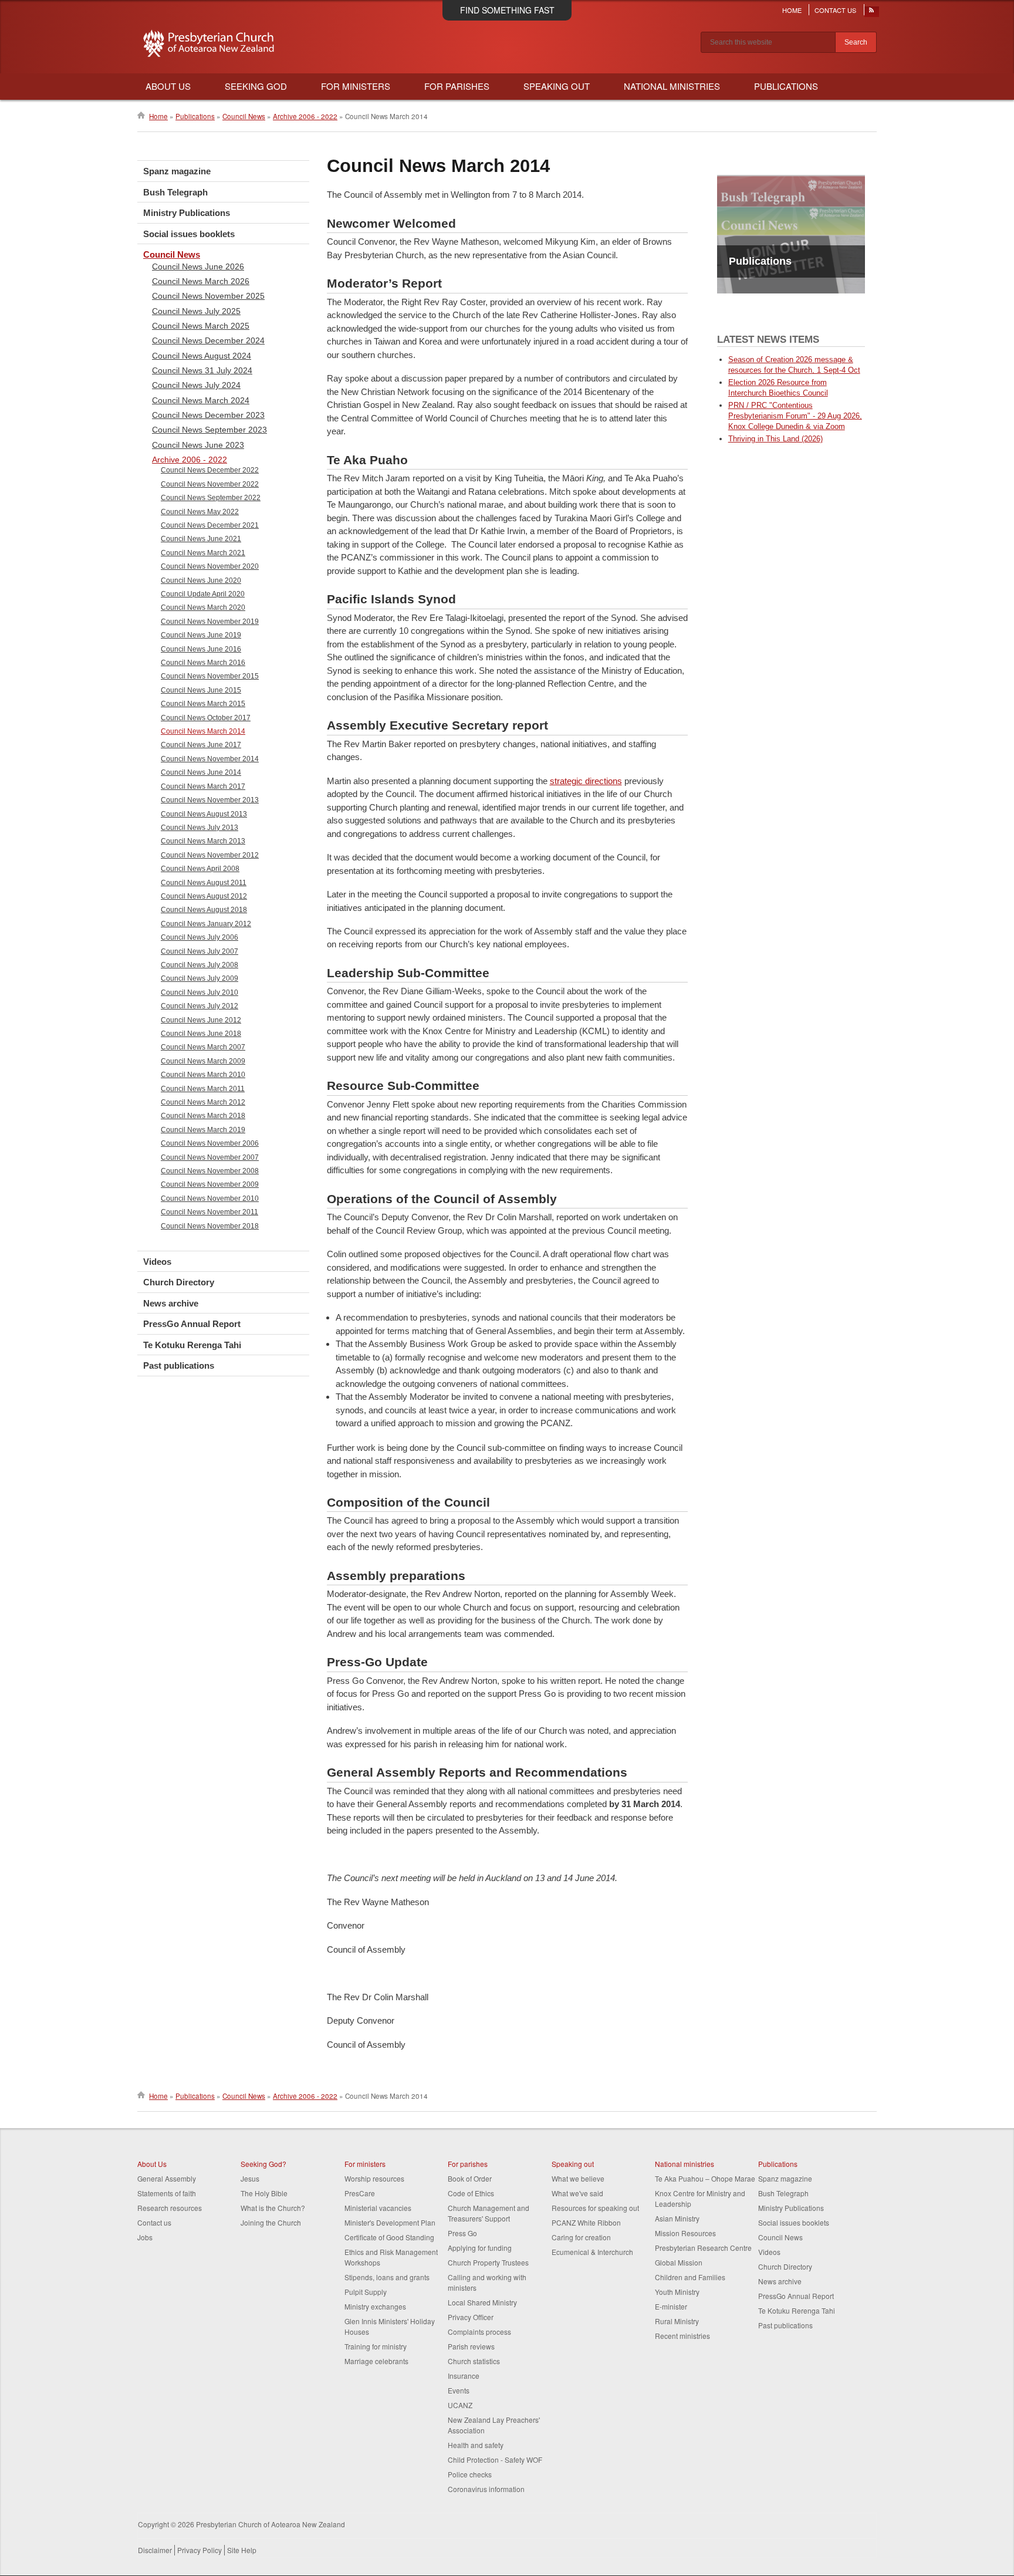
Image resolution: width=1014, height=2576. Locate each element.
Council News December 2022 (210, 470)
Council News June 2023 (198, 445)
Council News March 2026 (201, 281)
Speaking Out (557, 86)
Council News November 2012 (210, 855)
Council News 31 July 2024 (202, 370)
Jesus (250, 2178)
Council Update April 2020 (203, 594)
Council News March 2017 (203, 786)
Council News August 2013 (204, 814)
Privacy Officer (471, 2317)
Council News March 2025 (201, 326)
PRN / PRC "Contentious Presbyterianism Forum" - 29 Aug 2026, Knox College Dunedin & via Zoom (795, 416)
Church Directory (179, 1282)
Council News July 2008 (200, 965)
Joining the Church (271, 2222)
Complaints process (479, 2332)
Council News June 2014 (201, 772)
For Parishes (457, 86)
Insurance (464, 2376)
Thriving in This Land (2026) (775, 439)
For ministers (365, 2164)
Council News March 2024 (201, 400)
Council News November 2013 (210, 800)
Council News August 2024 (202, 356)
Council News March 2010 (203, 1075)
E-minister (671, 2306)
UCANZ (460, 2405)
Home (792, 10)
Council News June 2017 (201, 745)
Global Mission (679, 2262)
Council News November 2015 (210, 676)
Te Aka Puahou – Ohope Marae (705, 2178)
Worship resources (374, 2178)
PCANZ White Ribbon (586, 2222)
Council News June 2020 (201, 580)
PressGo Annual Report (192, 1324)
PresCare (360, 2193)
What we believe (578, 2178)
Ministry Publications (187, 213)
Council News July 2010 (200, 992)
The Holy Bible (264, 2193)
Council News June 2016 (201, 649)
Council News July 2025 (196, 311)
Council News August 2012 (204, 896)
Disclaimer (155, 2550)
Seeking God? (263, 2164)
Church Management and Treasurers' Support (489, 2213)
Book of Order (470, 2178)
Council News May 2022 (200, 512)
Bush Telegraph (175, 192)
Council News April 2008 (200, 869)
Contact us (154, 2222)
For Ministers (356, 86)
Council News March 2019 (203, 1130)
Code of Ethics (471, 2193)
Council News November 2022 (210, 484)
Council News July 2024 (196, 385)
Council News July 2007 (200, 951)
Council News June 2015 (201, 690)
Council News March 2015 (203, 704)
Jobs (145, 2237)
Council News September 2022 (211, 498)
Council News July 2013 (200, 828)
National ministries (685, 2164)
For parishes (468, 2164)
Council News (244, 116)
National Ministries (672, 86)
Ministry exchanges (375, 2306)
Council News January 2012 (206, 924)
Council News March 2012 (203, 1102)
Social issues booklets (189, 234)
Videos (157, 1262)
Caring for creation (581, 2237)
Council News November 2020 (210, 566)
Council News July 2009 (200, 978)
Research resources (170, 2208)
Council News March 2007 (203, 1047)
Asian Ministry (677, 2218)
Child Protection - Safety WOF (495, 2459)
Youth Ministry (677, 2292)
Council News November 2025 (208, 296)
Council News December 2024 (208, 340)
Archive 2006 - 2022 (305, 116)
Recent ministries (682, 2336)
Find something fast (507, 10)
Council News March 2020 (203, 607)
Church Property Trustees (488, 2262)
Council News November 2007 (210, 1157)
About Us (168, 86)
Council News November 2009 (210, 1184)
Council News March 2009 (203, 1061)
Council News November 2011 (209, 1212)
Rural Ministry (677, 2321)
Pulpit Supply (366, 2292)
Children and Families (690, 2277)
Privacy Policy (200, 2550)
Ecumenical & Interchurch (592, 2252)
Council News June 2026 (198, 266)
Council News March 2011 (203, 1089)
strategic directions (586, 781)
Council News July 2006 (200, 937)
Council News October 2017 (206, 718)
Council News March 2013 (203, 841)
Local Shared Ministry (482, 2302)
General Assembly (167, 2178)
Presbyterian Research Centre (703, 2248)
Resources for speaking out (595, 2208)
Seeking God (256, 86)
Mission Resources (685, 2233)
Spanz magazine (177, 171)
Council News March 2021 (203, 553)
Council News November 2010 (210, 1198)
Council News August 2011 (204, 883)
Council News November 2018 (210, 1226)
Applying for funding (480, 2248)
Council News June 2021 (201, 539)
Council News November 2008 (210, 1171)
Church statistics (474, 2361)
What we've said (577, 2193)
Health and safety (476, 2445)
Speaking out (573, 2164)
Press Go (462, 2233)
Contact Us (835, 10)
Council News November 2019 (210, 622)
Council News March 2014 (203, 731)
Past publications (179, 1365)
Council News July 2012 (200, 1006)
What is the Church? (273, 2208)
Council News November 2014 (210, 759)
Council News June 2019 (201, 635)
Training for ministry (376, 2346)
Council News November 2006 (210, 1143)
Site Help (242, 2550)
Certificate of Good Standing (389, 2237)
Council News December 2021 (210, 525)
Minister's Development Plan (390, 2222)
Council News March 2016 (203, 663)
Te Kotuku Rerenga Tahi (192, 1345)
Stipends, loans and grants (387, 2277)
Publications (786, 86)
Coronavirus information (486, 2489)
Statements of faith (167, 2193)
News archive (171, 1303)
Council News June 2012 (201, 1020)
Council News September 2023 (209, 430)
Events (459, 2390)
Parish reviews (471, 2346)
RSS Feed (872, 13)
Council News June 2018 (201, 1034)
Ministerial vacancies (378, 2208)
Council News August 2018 (204, 910)
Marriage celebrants (376, 2361)
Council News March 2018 (203, 1116)
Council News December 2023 (208, 415)
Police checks (470, 2474)
